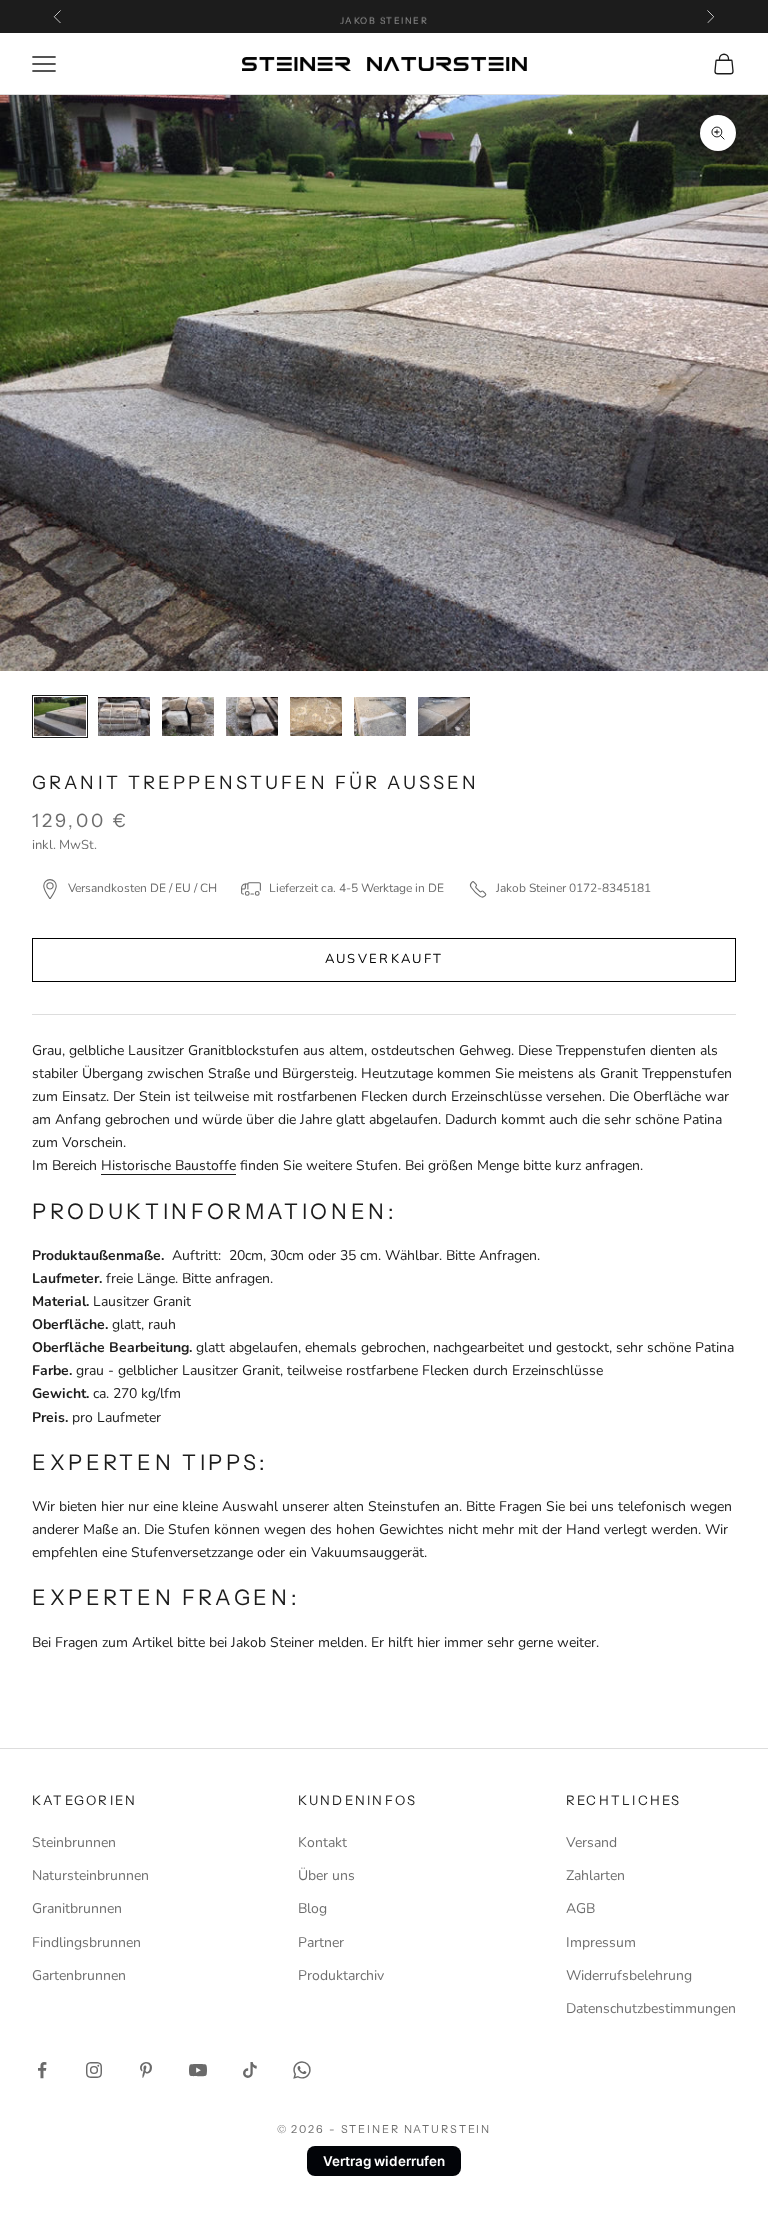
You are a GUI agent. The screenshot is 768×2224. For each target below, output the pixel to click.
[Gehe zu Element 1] (60, 716)
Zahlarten (595, 1875)
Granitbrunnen (77, 1908)
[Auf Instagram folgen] (94, 2070)
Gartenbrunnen (79, 1975)
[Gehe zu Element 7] (444, 716)
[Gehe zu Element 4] (252, 716)
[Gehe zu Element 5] (316, 716)
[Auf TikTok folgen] (250, 2070)
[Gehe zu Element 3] (188, 716)
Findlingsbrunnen (86, 1942)
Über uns (326, 1875)
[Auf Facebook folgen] (42, 2070)
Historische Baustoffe (168, 1165)
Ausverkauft (384, 959)
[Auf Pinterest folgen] (146, 2070)
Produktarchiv (341, 1975)
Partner (321, 1942)
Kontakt (322, 1842)
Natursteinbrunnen (90, 1875)
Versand (591, 1842)
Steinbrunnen (74, 1842)
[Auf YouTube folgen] (198, 2070)
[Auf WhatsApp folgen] (302, 2070)
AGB (580, 1908)
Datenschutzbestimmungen (651, 2008)
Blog (312, 1908)
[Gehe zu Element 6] (380, 716)
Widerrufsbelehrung (629, 1975)
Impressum (601, 1942)
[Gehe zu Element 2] (124, 716)
